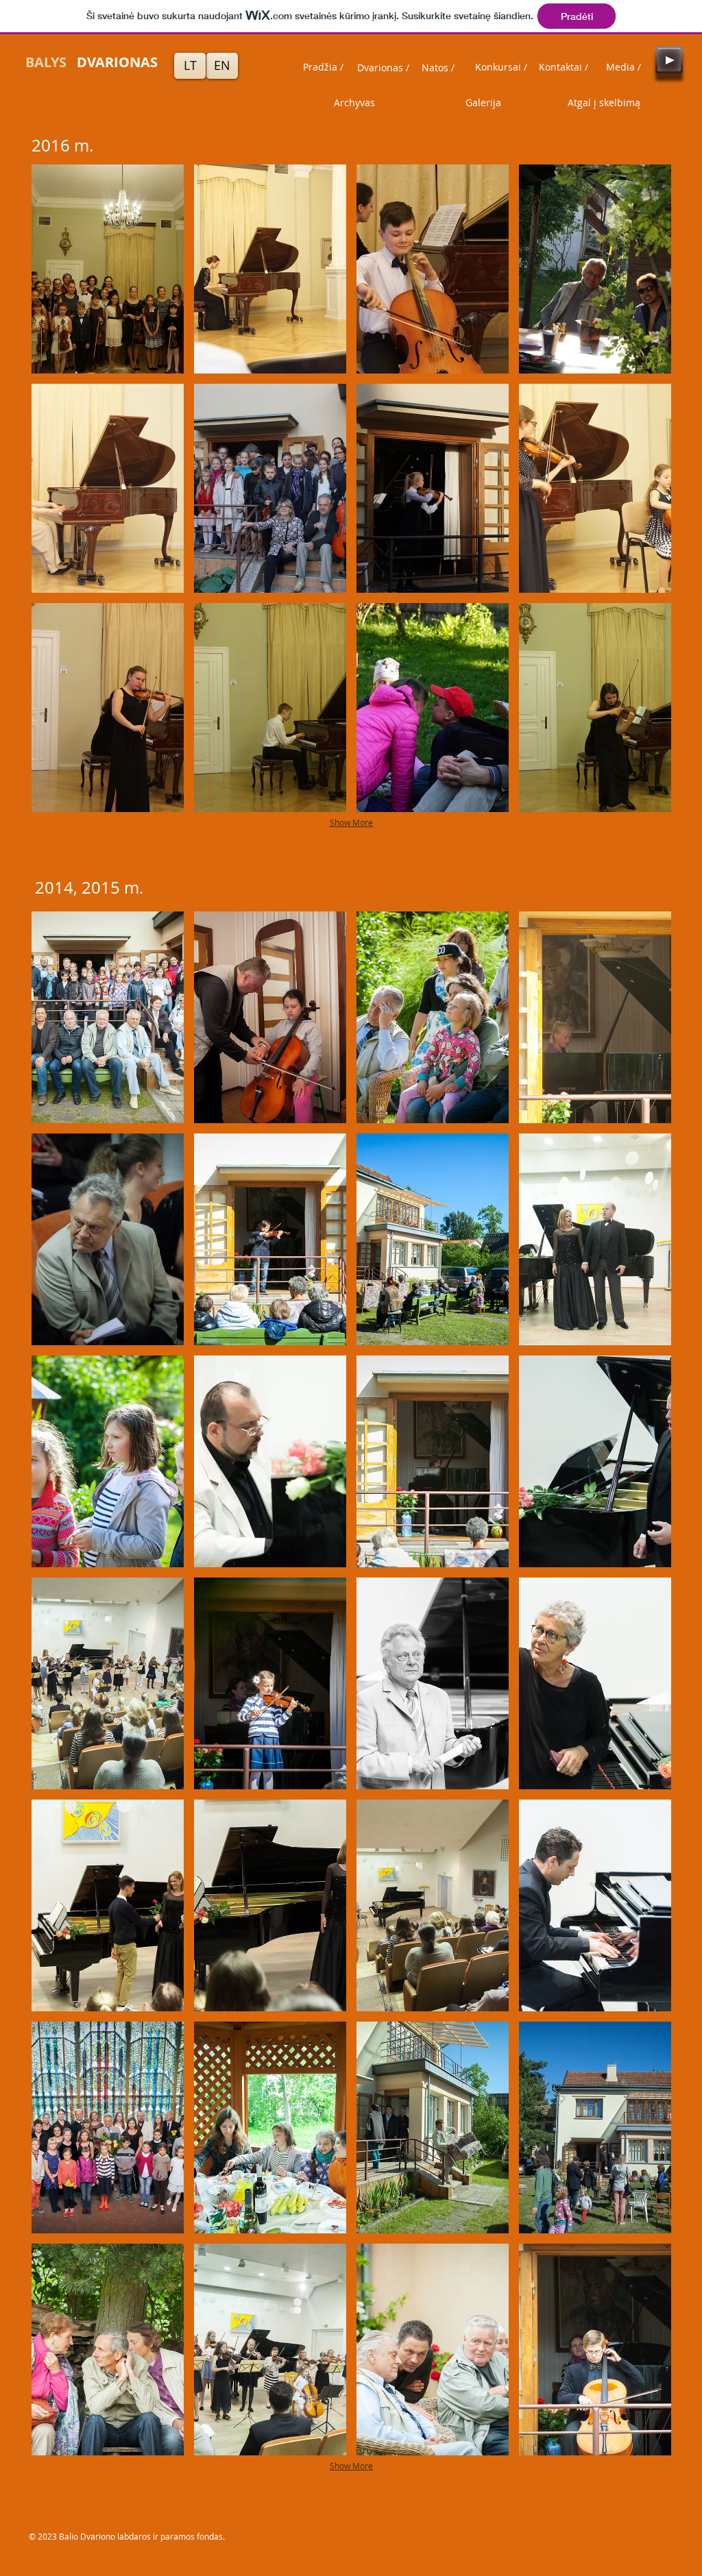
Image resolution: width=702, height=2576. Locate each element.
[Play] (669, 60)
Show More (351, 822)
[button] (108, 269)
